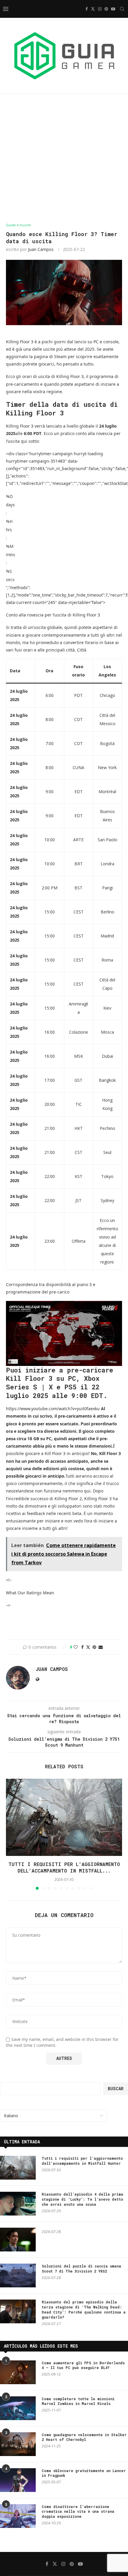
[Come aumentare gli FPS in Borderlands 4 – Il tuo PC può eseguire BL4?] (18, 2372)
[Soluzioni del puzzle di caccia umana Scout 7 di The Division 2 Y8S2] (18, 2275)
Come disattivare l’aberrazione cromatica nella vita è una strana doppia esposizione (78, 2512)
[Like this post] (76, 1647)
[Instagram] (100, 9)
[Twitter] (93, 9)
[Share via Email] (101, 1647)
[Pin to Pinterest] (94, 1647)
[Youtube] (113, 9)
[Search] (122, 9)
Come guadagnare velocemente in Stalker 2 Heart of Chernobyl (84, 2437)
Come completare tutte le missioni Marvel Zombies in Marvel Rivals (78, 2401)
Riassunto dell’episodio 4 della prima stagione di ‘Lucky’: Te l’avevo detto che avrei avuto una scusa (82, 2199)
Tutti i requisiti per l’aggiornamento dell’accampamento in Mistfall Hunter (82, 2161)
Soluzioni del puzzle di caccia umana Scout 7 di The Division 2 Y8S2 (81, 2269)
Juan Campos (41, 249)
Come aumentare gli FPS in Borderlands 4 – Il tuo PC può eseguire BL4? (83, 2365)
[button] (11, 1834)
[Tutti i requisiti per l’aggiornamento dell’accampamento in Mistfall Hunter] (64, 1817)
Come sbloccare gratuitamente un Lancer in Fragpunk (84, 2473)
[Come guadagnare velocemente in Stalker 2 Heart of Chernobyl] (18, 2444)
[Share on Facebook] (82, 1647)
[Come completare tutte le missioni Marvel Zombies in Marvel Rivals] (18, 2408)
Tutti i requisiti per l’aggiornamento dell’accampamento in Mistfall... (64, 1867)
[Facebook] (87, 9)
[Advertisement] (64, 158)
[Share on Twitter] (88, 1647)
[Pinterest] (106, 9)
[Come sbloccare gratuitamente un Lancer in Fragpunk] (18, 2480)
